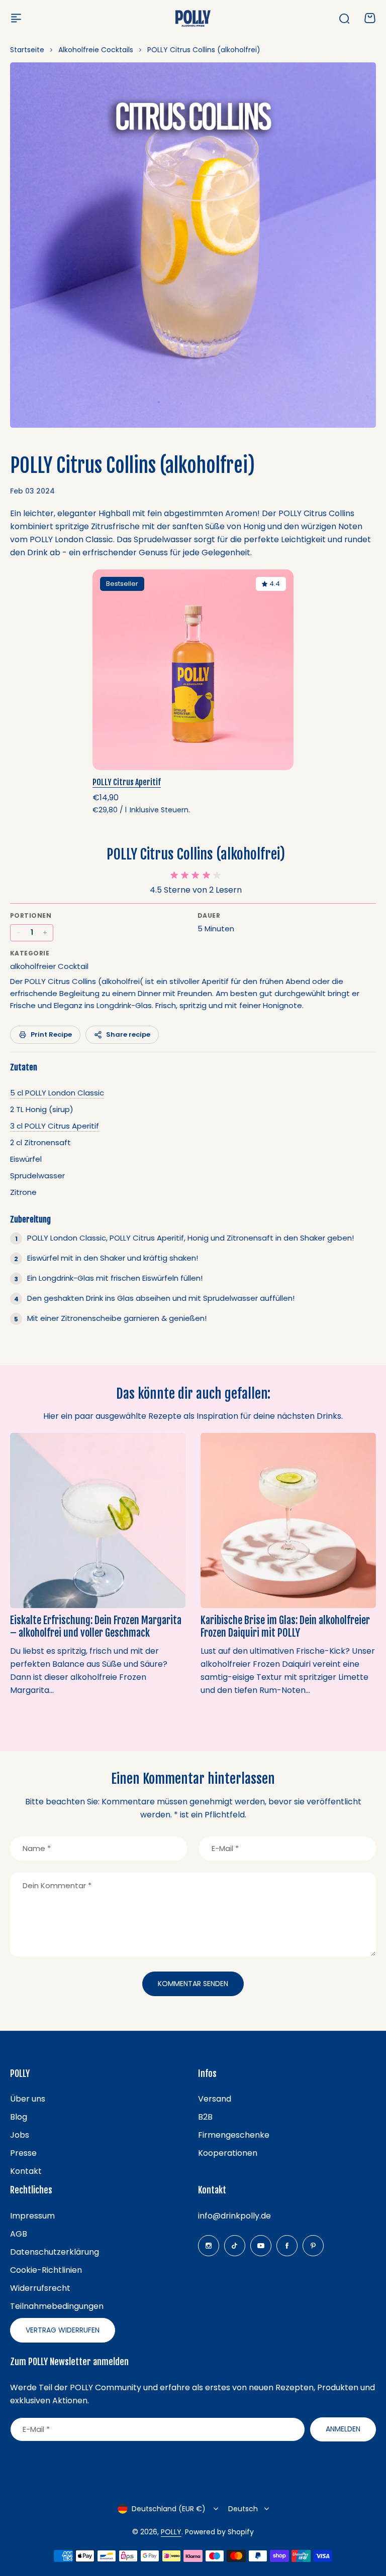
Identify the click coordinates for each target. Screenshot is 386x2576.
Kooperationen (228, 2153)
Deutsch (243, 2509)
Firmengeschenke (234, 2135)
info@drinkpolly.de (234, 2216)
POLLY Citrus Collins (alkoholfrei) (196, 854)
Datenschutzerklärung (55, 2252)
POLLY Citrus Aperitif (127, 782)
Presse (23, 2153)
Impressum (32, 2216)
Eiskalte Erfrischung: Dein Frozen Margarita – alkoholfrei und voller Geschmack (96, 1626)
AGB (19, 2234)
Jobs (20, 2135)
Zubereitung (30, 1219)
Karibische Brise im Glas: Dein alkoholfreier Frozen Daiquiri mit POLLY (285, 1626)
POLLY (171, 2532)
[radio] (174, 875)
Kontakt (26, 2171)
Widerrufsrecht (40, 2288)
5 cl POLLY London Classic (57, 1093)
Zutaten (23, 1067)
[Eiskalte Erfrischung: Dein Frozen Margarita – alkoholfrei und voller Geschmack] (98, 1520)
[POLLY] (193, 18)
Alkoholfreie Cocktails (96, 50)
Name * (37, 1848)
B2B (205, 2117)
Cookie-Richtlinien (46, 2270)
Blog (19, 2117)
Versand (215, 2099)
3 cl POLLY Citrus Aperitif (55, 1126)
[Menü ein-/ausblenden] (16, 18)
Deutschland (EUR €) (169, 2509)
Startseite (27, 50)
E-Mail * (225, 1848)
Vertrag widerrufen (63, 2330)
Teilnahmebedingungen (57, 2306)
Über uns (28, 2099)
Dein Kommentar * (57, 1885)
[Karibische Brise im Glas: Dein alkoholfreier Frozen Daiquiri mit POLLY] (288, 1520)
